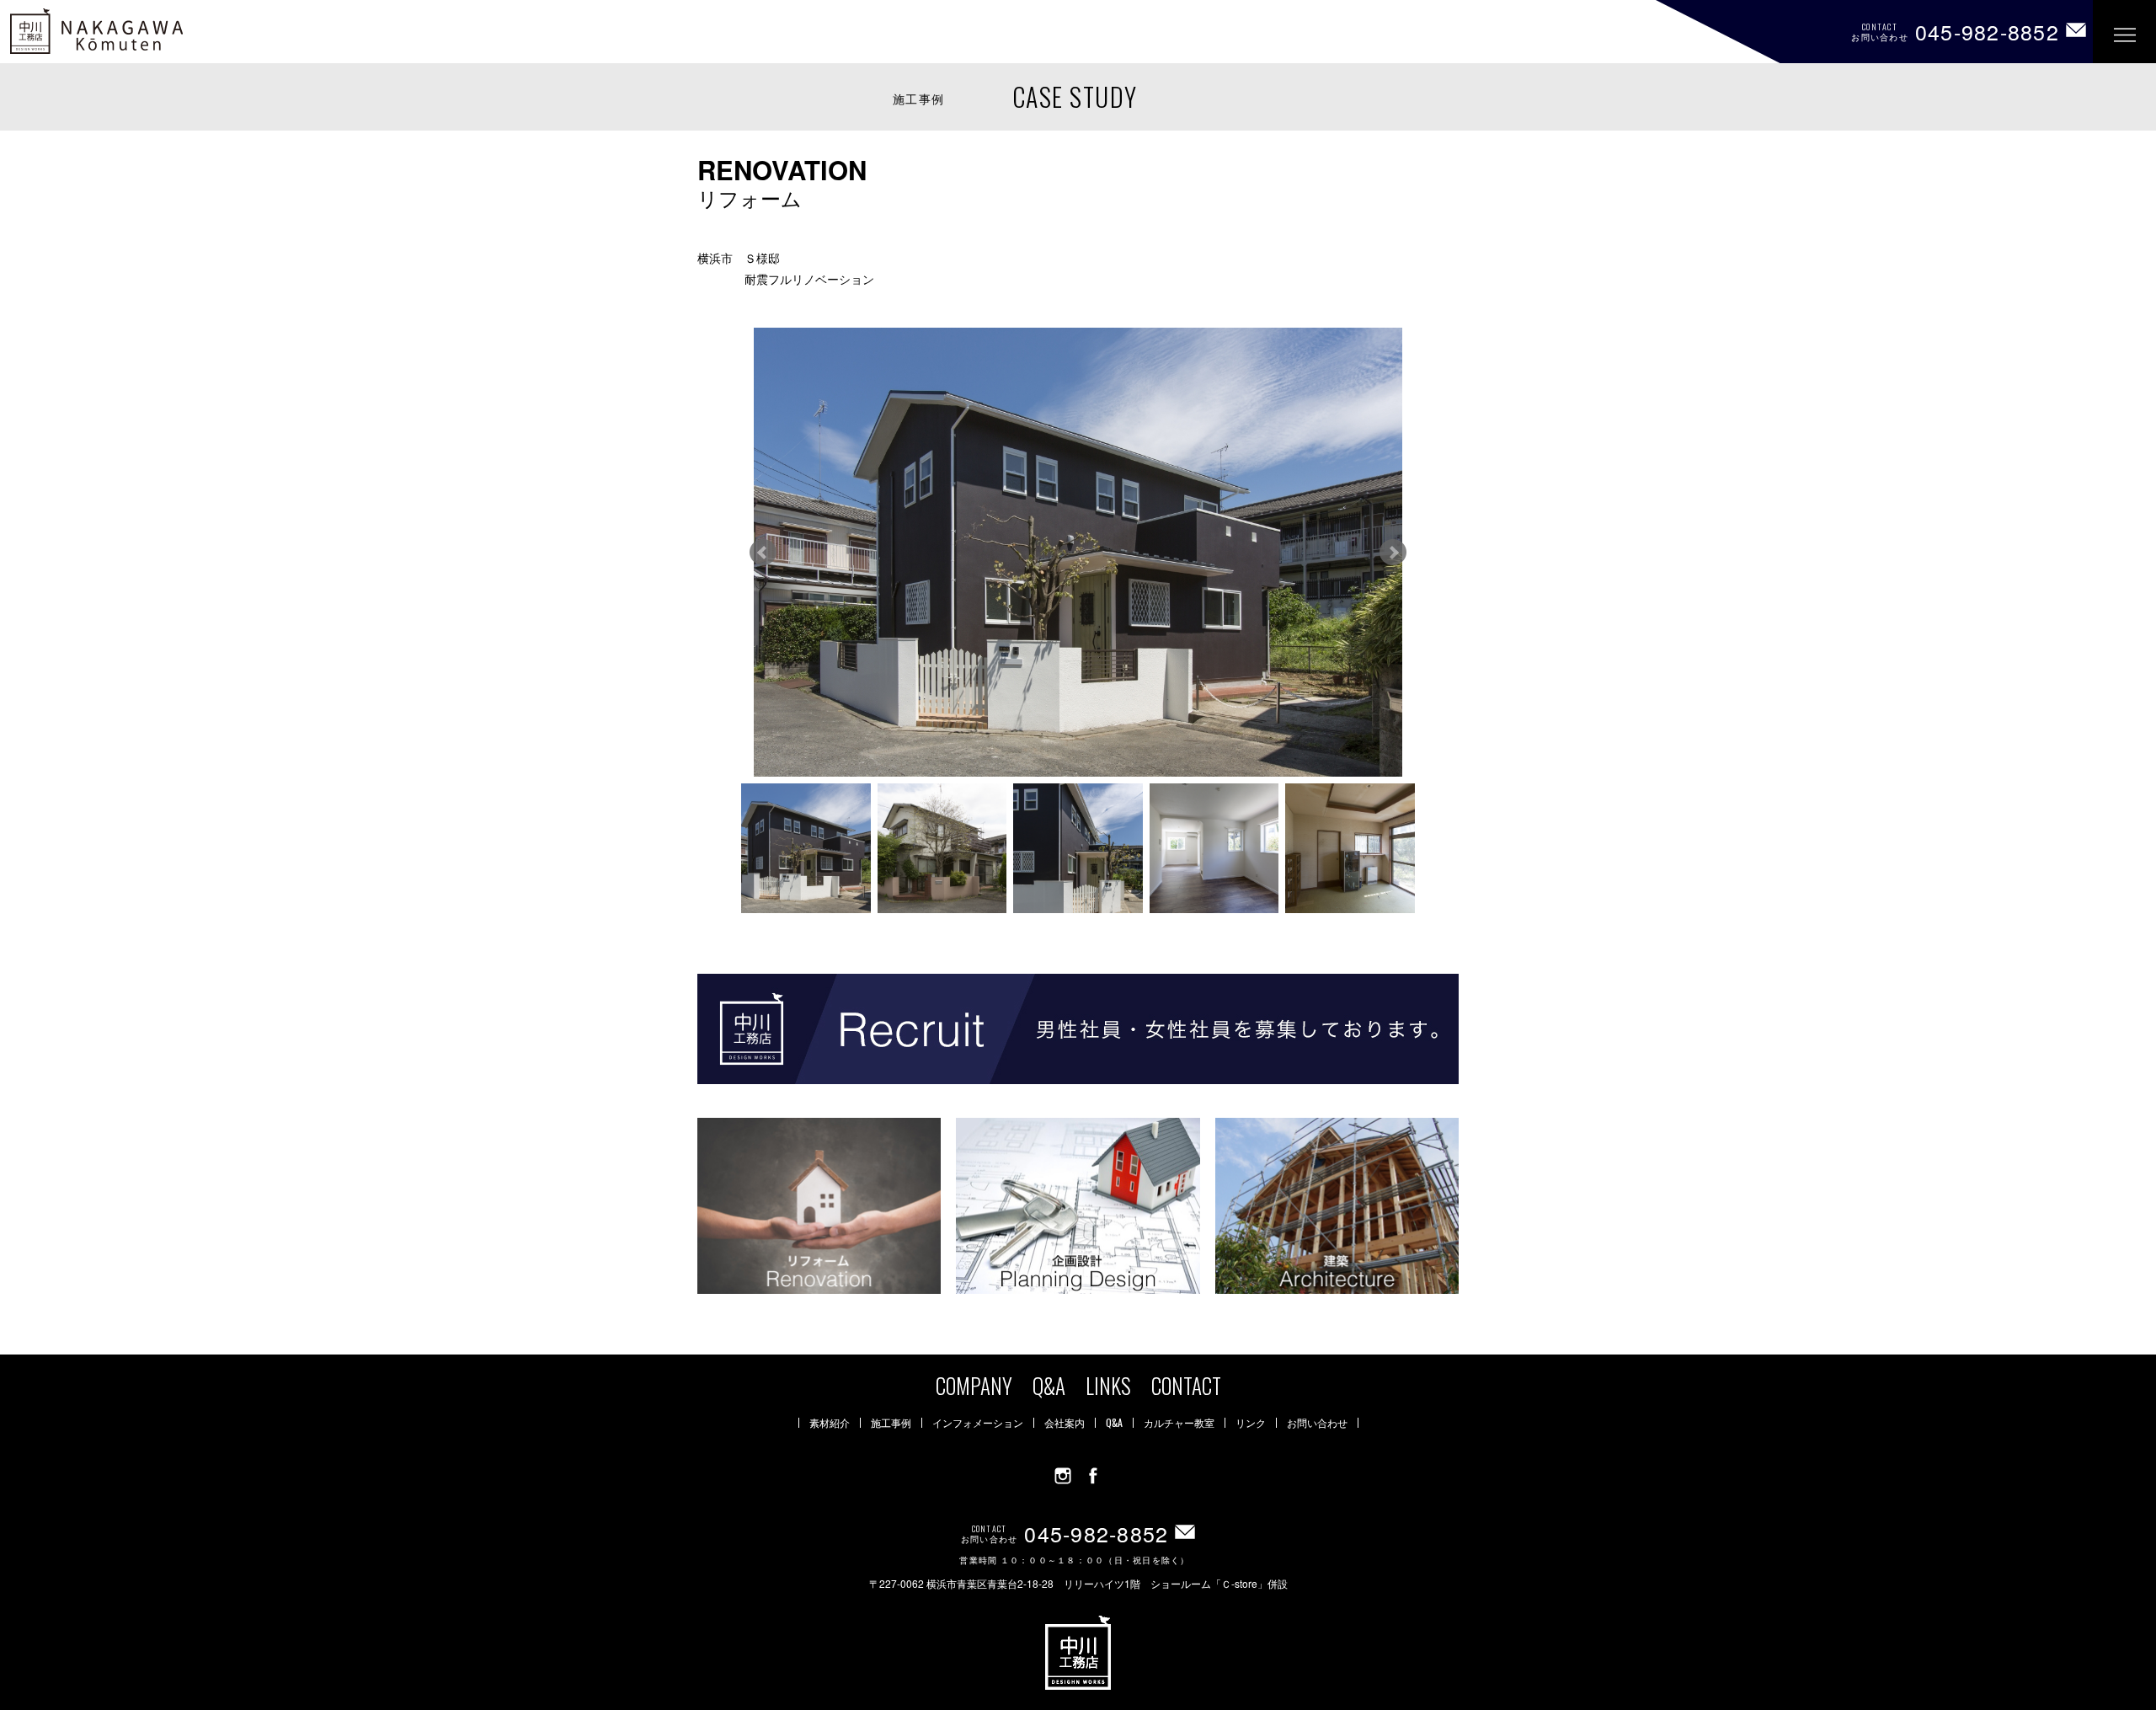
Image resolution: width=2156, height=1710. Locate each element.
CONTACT (1186, 1385)
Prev (763, 553)
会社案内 (1065, 1423)
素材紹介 (830, 1423)
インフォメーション (978, 1423)
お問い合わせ (1317, 1423)
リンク (1251, 1423)
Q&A (1049, 1385)
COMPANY (974, 1385)
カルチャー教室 (1179, 1423)
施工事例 (891, 1423)
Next (1393, 553)
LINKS (1108, 1385)
